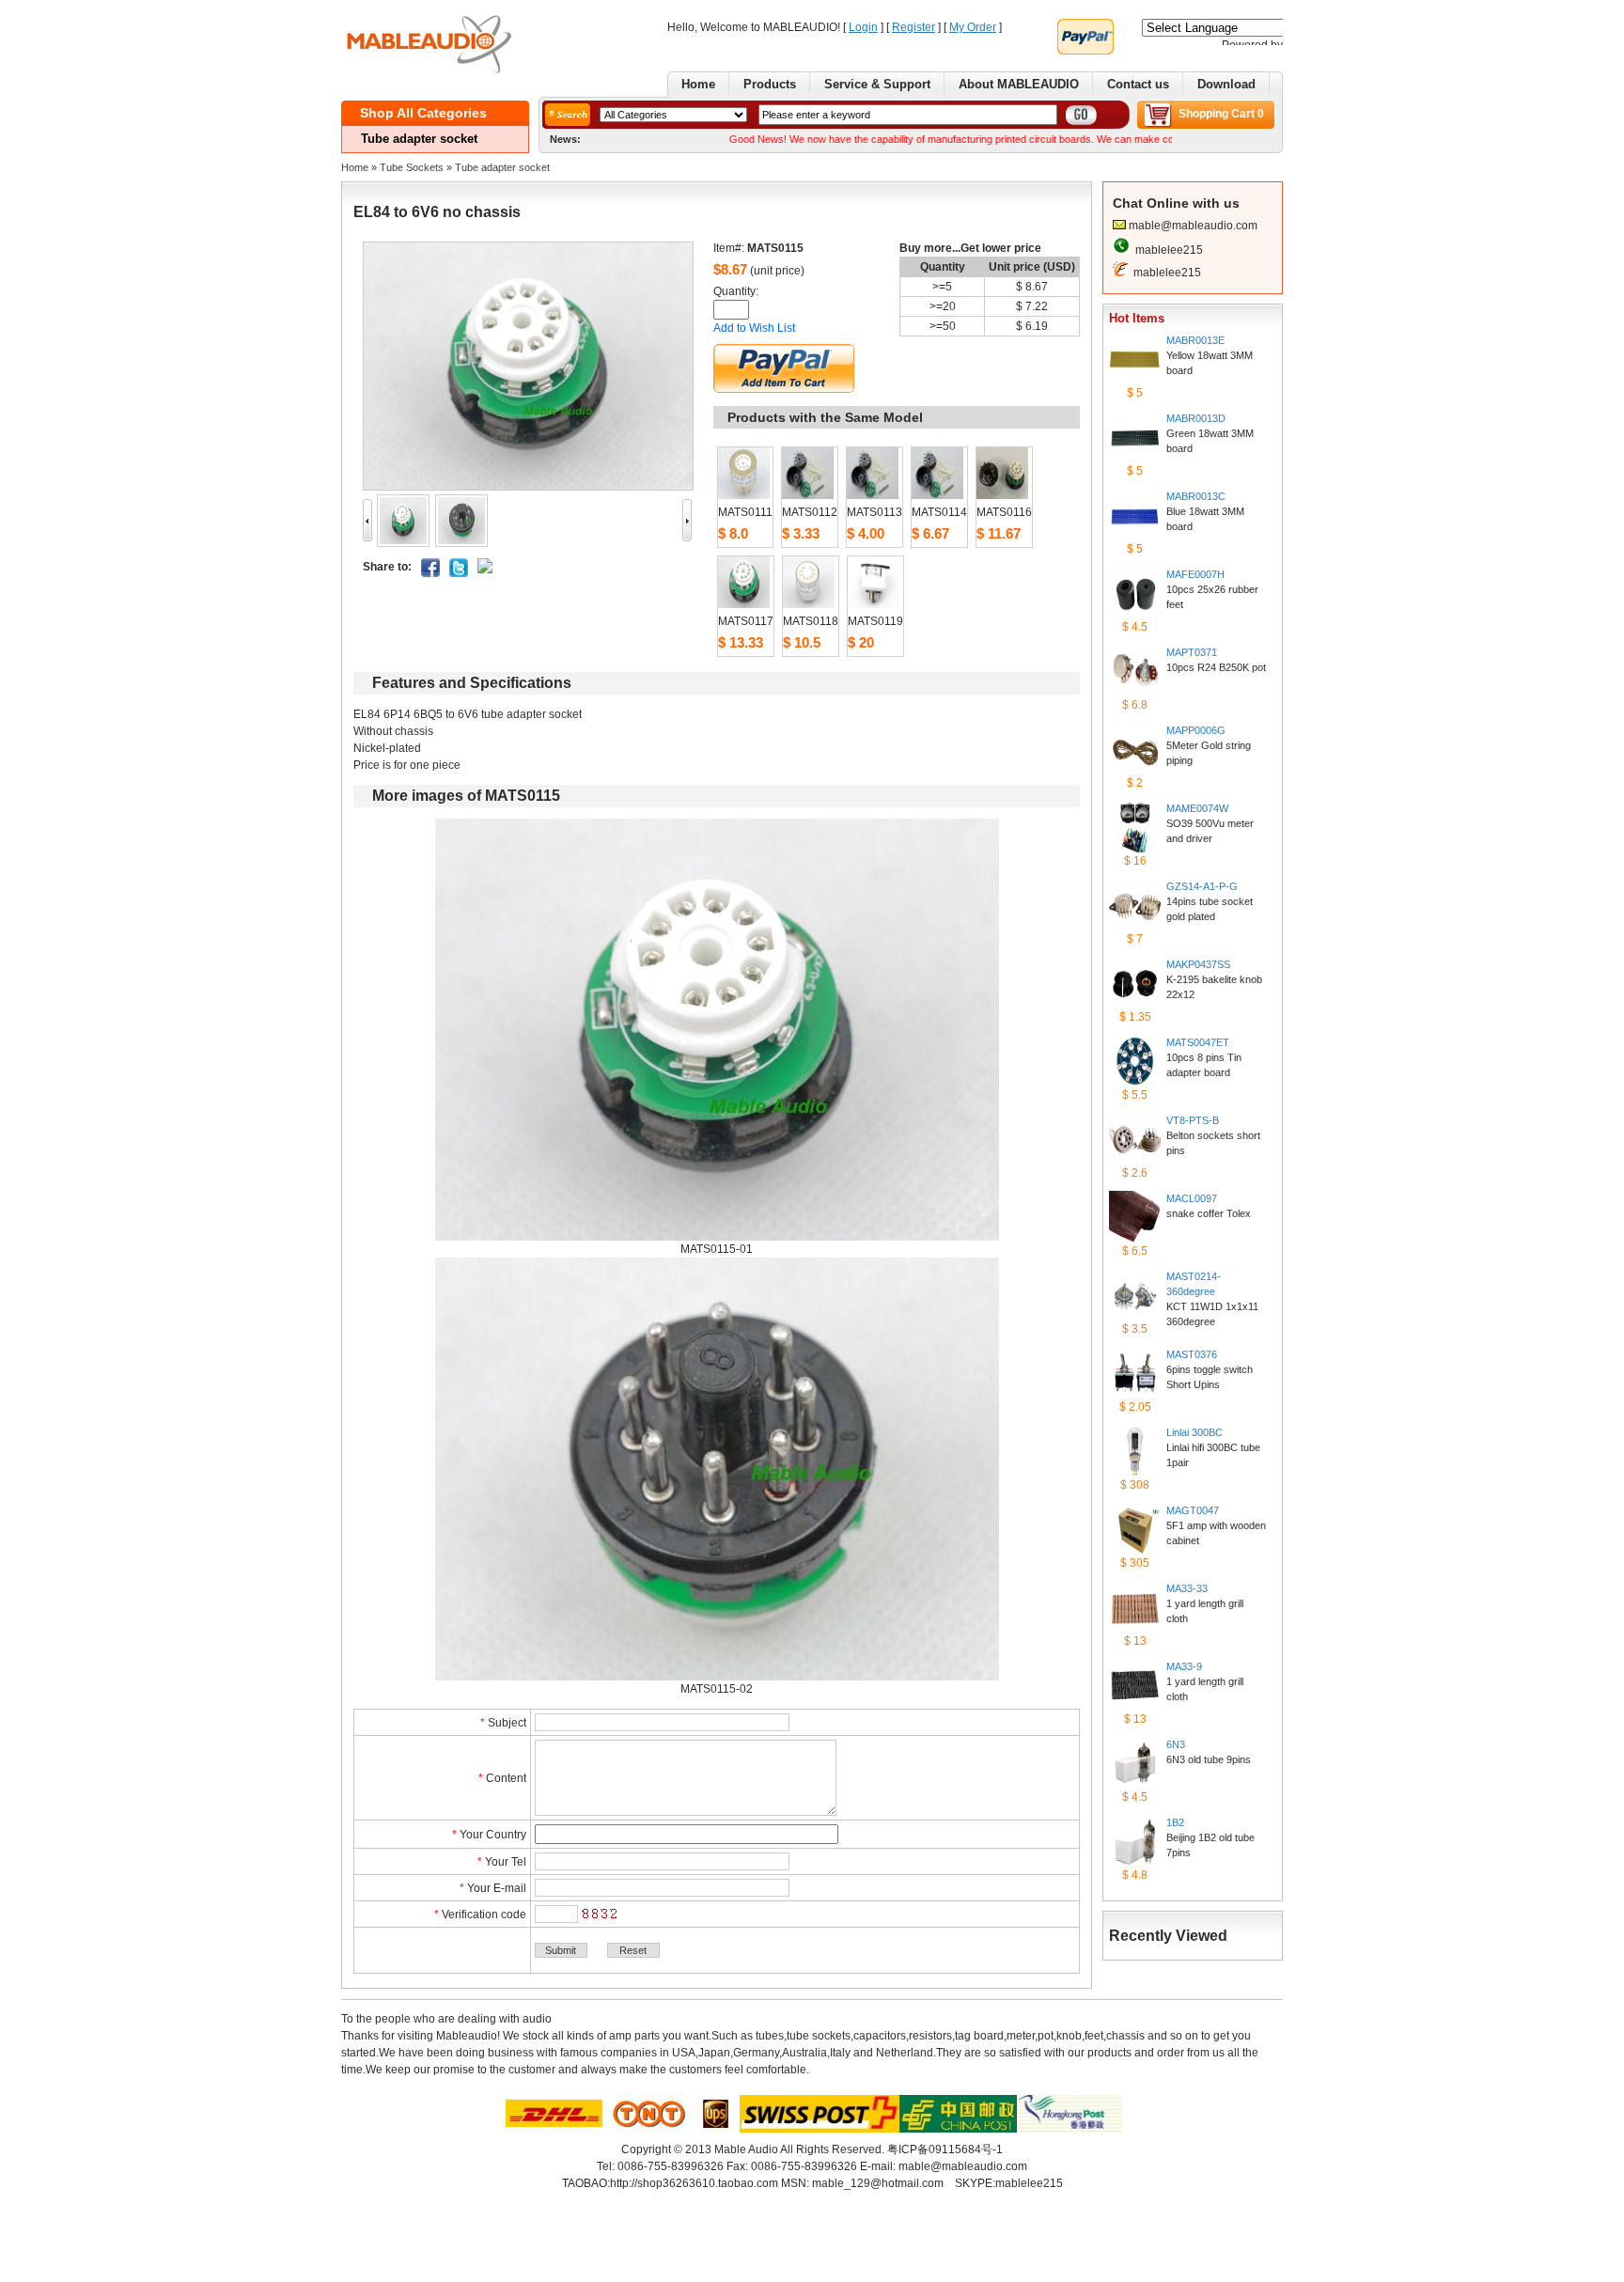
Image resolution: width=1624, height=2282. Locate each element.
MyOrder (973, 27)
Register (913, 27)
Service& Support (877, 84)
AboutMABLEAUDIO (1019, 84)
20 (949, 306)
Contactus (1138, 84)
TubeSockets (412, 167)
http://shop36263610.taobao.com (694, 2183)
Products (770, 84)
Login (863, 27)
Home (698, 84)
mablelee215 (1169, 250)
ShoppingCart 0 (1221, 114)
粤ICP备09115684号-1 (945, 2149)
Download (1226, 84)
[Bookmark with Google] (485, 570)
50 (949, 326)
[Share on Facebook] (430, 573)
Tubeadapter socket (502, 167)
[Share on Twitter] (459, 573)
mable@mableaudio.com (1193, 226)
